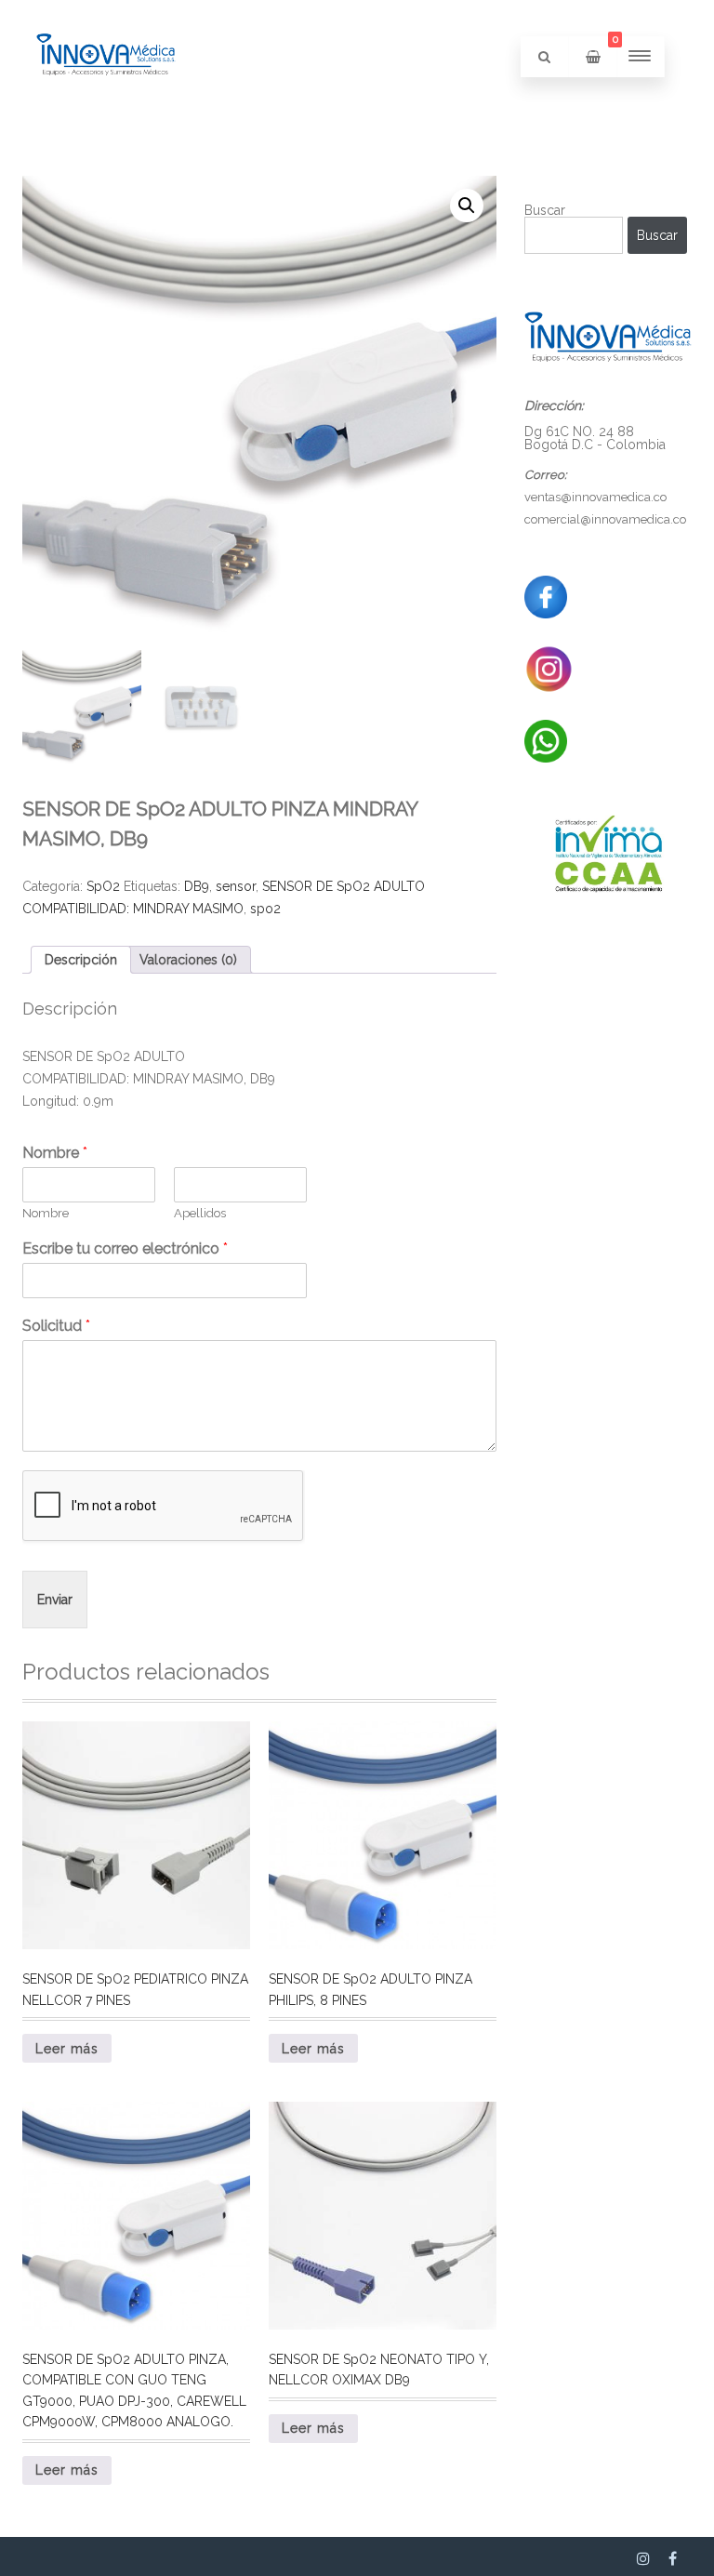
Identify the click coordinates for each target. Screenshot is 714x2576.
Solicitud (56, 1326)
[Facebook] (673, 2558)
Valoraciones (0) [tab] (188, 960)
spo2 (265, 909)
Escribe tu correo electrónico (125, 1248)
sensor (236, 886)
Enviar (55, 1600)
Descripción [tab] (81, 960)
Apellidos (200, 1213)
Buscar (545, 210)
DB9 (197, 886)
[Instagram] (643, 2558)
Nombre (55, 1153)
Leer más (67, 2049)
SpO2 (103, 886)
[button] (467, 206)
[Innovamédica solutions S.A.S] (106, 108)
